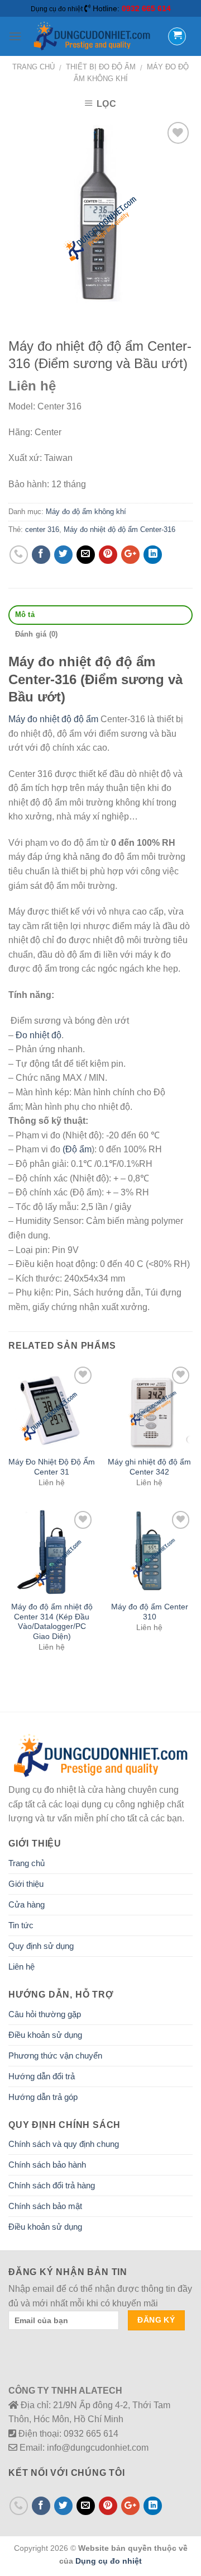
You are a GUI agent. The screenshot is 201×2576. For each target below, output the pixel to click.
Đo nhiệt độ (39, 1035)
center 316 (42, 529)
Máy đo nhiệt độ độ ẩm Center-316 (119, 529)
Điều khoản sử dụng (45, 2035)
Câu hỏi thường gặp (45, 2014)
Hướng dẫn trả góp (43, 2097)
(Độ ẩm (77, 1149)
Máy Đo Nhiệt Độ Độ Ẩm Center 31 (52, 1467)
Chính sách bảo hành (47, 2165)
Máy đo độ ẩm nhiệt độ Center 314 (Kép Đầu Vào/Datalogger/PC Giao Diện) (52, 1622)
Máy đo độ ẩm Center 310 (150, 1612)
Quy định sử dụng (41, 1946)
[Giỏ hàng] (177, 36)
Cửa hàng (27, 1904)
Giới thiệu (26, 1884)
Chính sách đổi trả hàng (52, 2185)
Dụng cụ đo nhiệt (109, 2561)
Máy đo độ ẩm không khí (86, 512)
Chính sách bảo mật (45, 2206)
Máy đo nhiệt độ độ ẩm (53, 719)
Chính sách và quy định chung (64, 2144)
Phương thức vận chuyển (55, 2055)
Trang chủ (33, 67)
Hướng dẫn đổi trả (42, 2076)
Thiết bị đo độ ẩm (101, 67)
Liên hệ (21, 1967)
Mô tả (25, 614)
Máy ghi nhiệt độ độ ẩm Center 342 (149, 1467)
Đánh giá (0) (37, 634)
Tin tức (21, 1925)
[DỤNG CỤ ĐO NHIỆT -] (92, 36)
